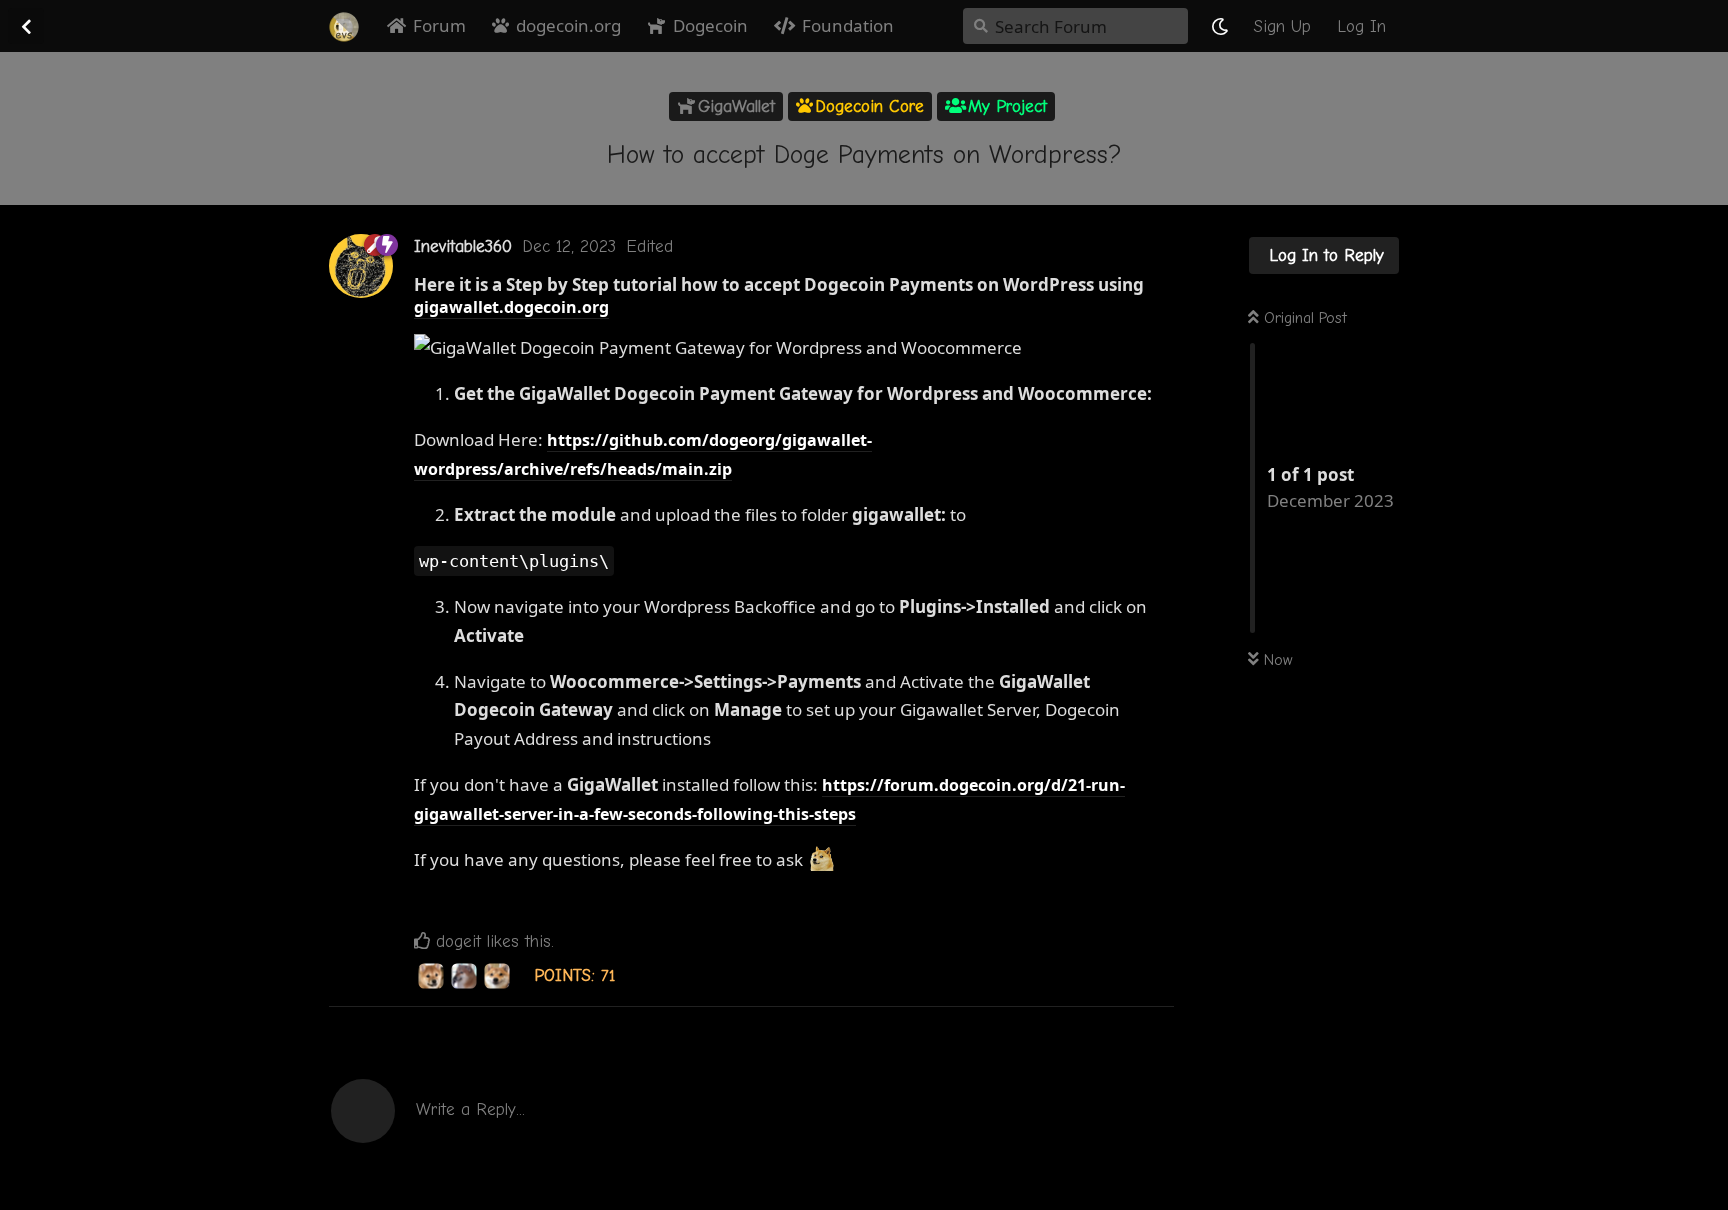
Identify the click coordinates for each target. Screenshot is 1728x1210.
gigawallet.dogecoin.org (511, 307)
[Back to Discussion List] (26, 26)
